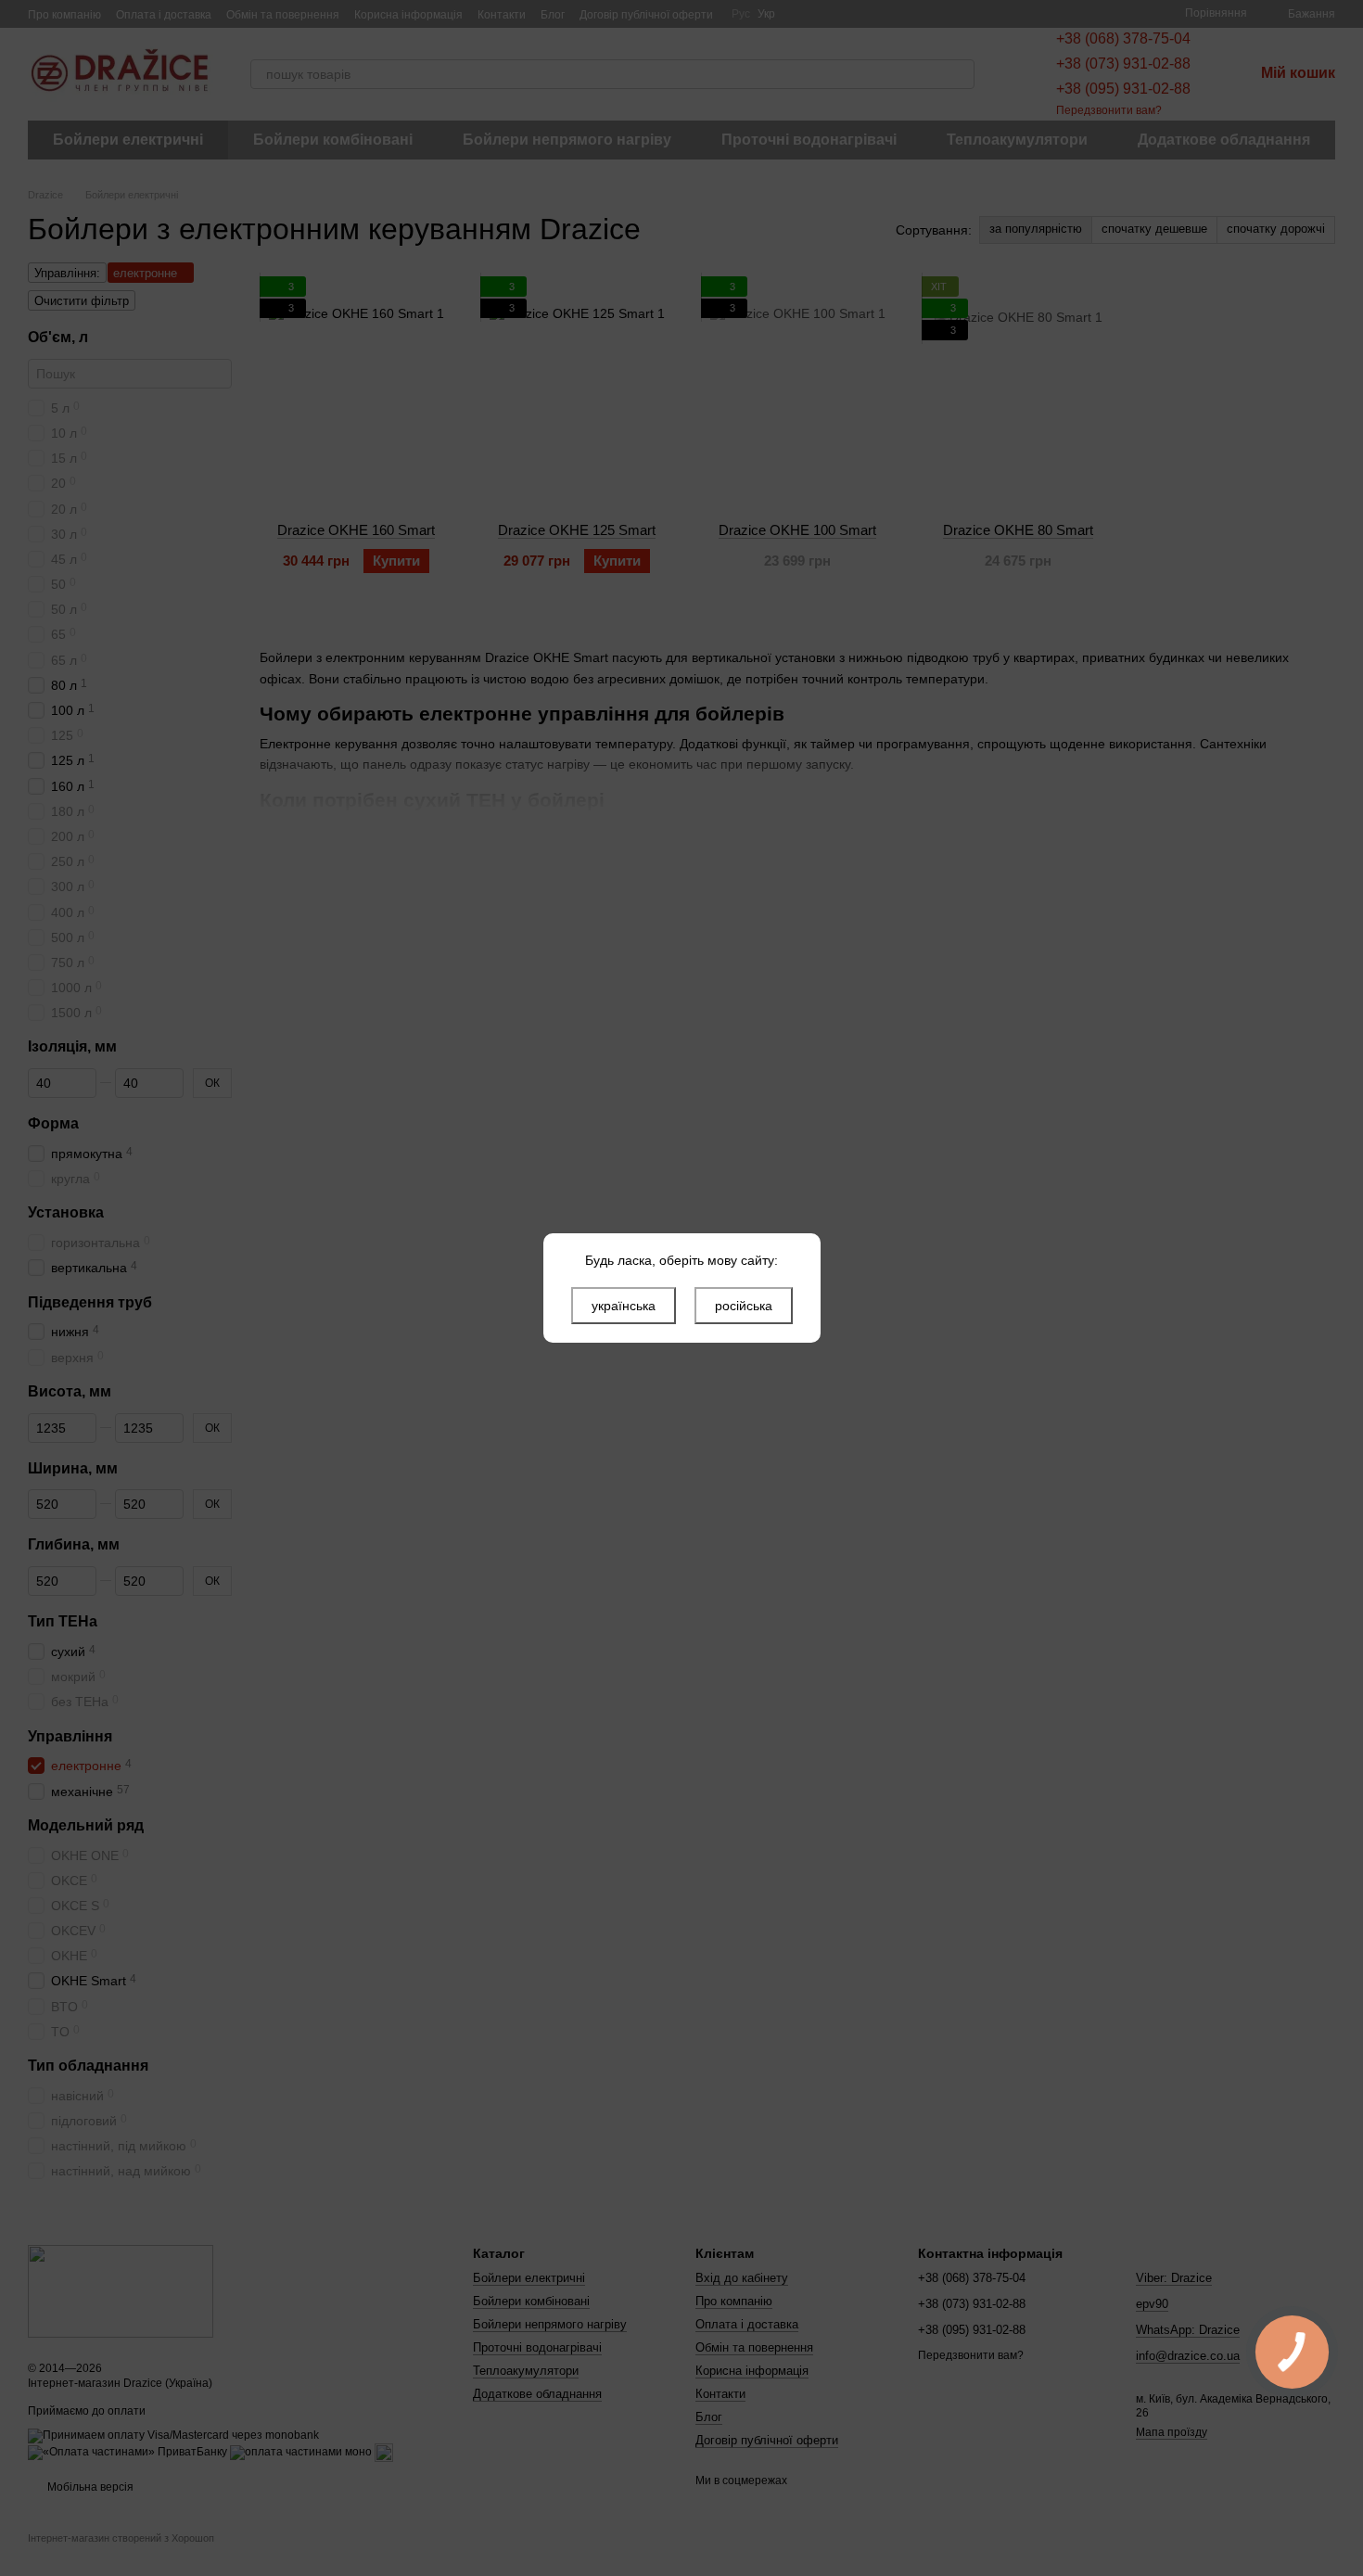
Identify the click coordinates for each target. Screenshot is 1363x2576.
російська (744, 1306)
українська (624, 1306)
